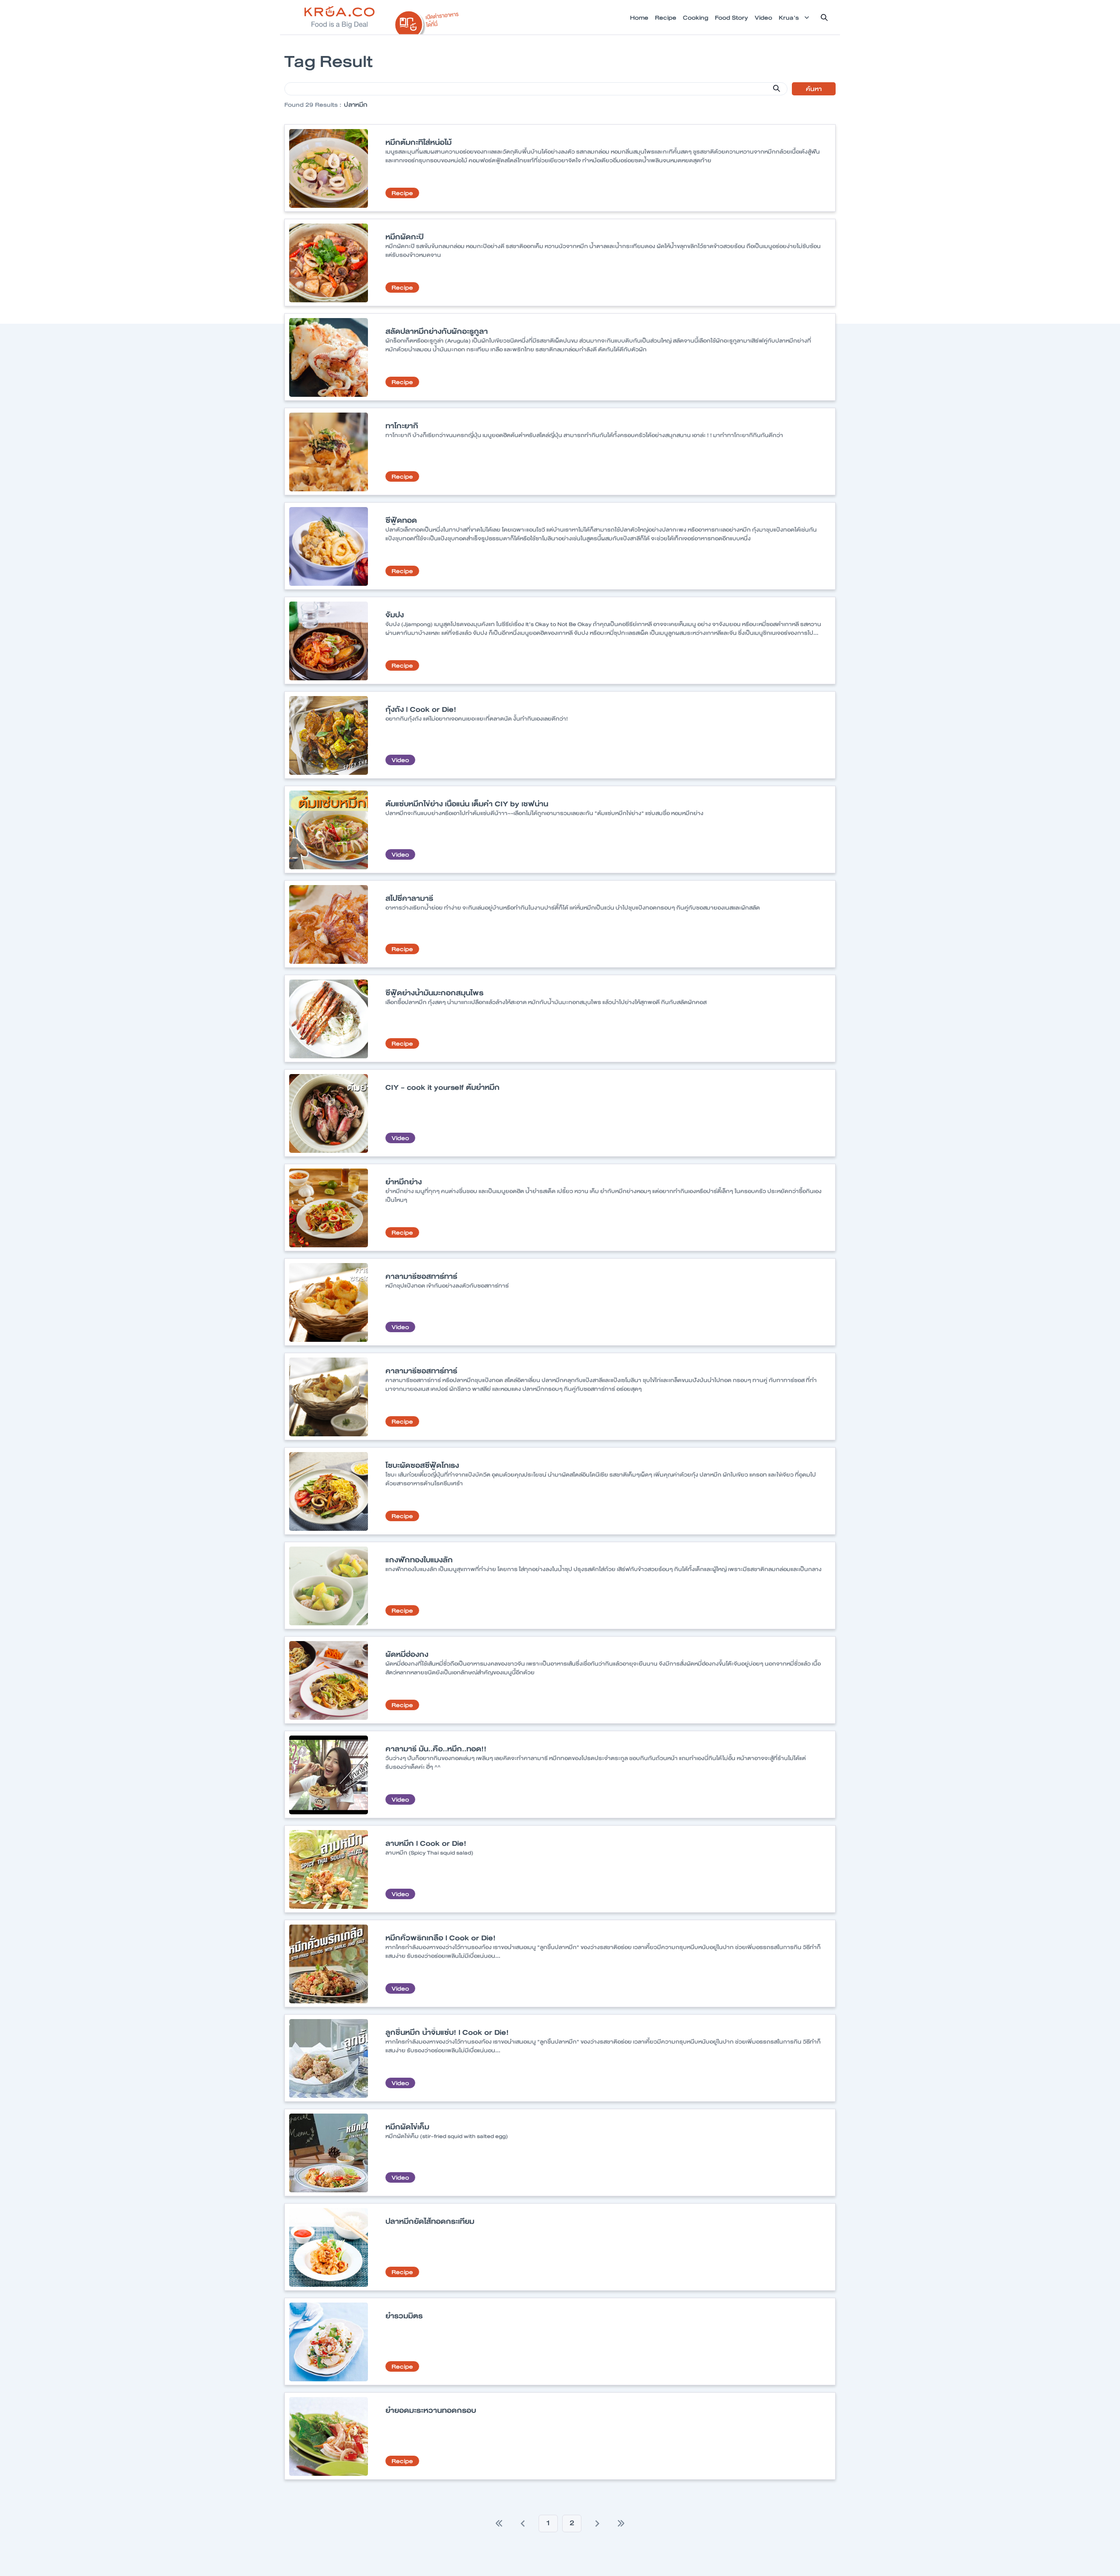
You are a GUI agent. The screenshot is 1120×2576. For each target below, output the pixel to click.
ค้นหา (814, 89)
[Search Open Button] (824, 17)
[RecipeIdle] (427, 21)
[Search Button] (777, 88)
